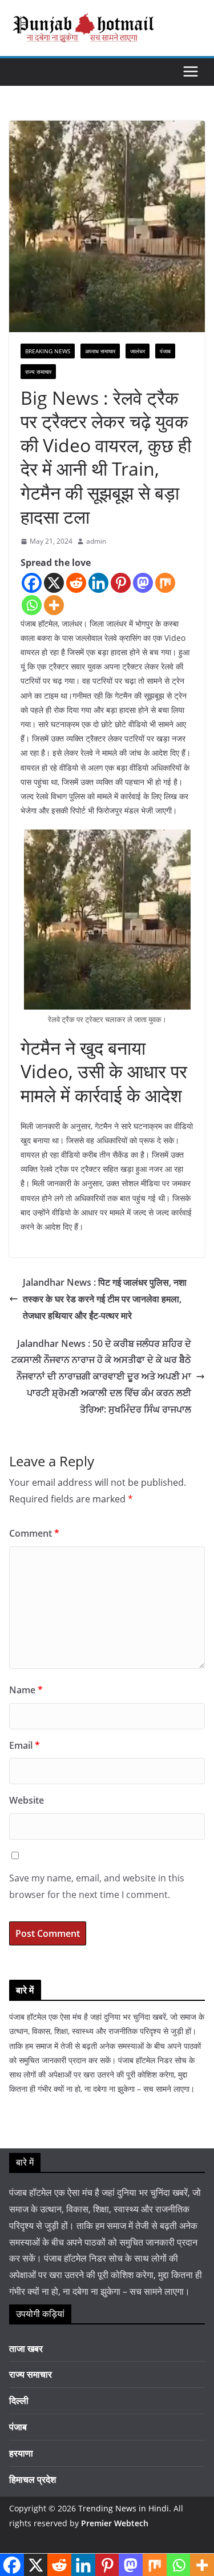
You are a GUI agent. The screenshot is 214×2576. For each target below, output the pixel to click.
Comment (34, 1533)
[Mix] (165, 583)
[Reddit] (76, 583)
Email (25, 1745)
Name (26, 1690)
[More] (54, 605)
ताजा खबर (26, 2348)
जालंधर (138, 351)
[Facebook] (32, 583)
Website (27, 1800)
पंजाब (165, 351)
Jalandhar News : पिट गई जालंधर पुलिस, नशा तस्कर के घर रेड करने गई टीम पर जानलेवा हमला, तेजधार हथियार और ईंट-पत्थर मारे (105, 1299)
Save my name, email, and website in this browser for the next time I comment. (97, 1886)
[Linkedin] (98, 583)
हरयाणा (21, 2453)
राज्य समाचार (38, 372)
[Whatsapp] (32, 605)
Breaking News (48, 351)
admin (96, 541)
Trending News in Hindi (124, 2508)
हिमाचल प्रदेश (33, 2479)
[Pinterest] (121, 583)
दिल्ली (19, 2400)
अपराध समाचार (100, 351)
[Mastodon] (143, 583)
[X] (54, 583)
